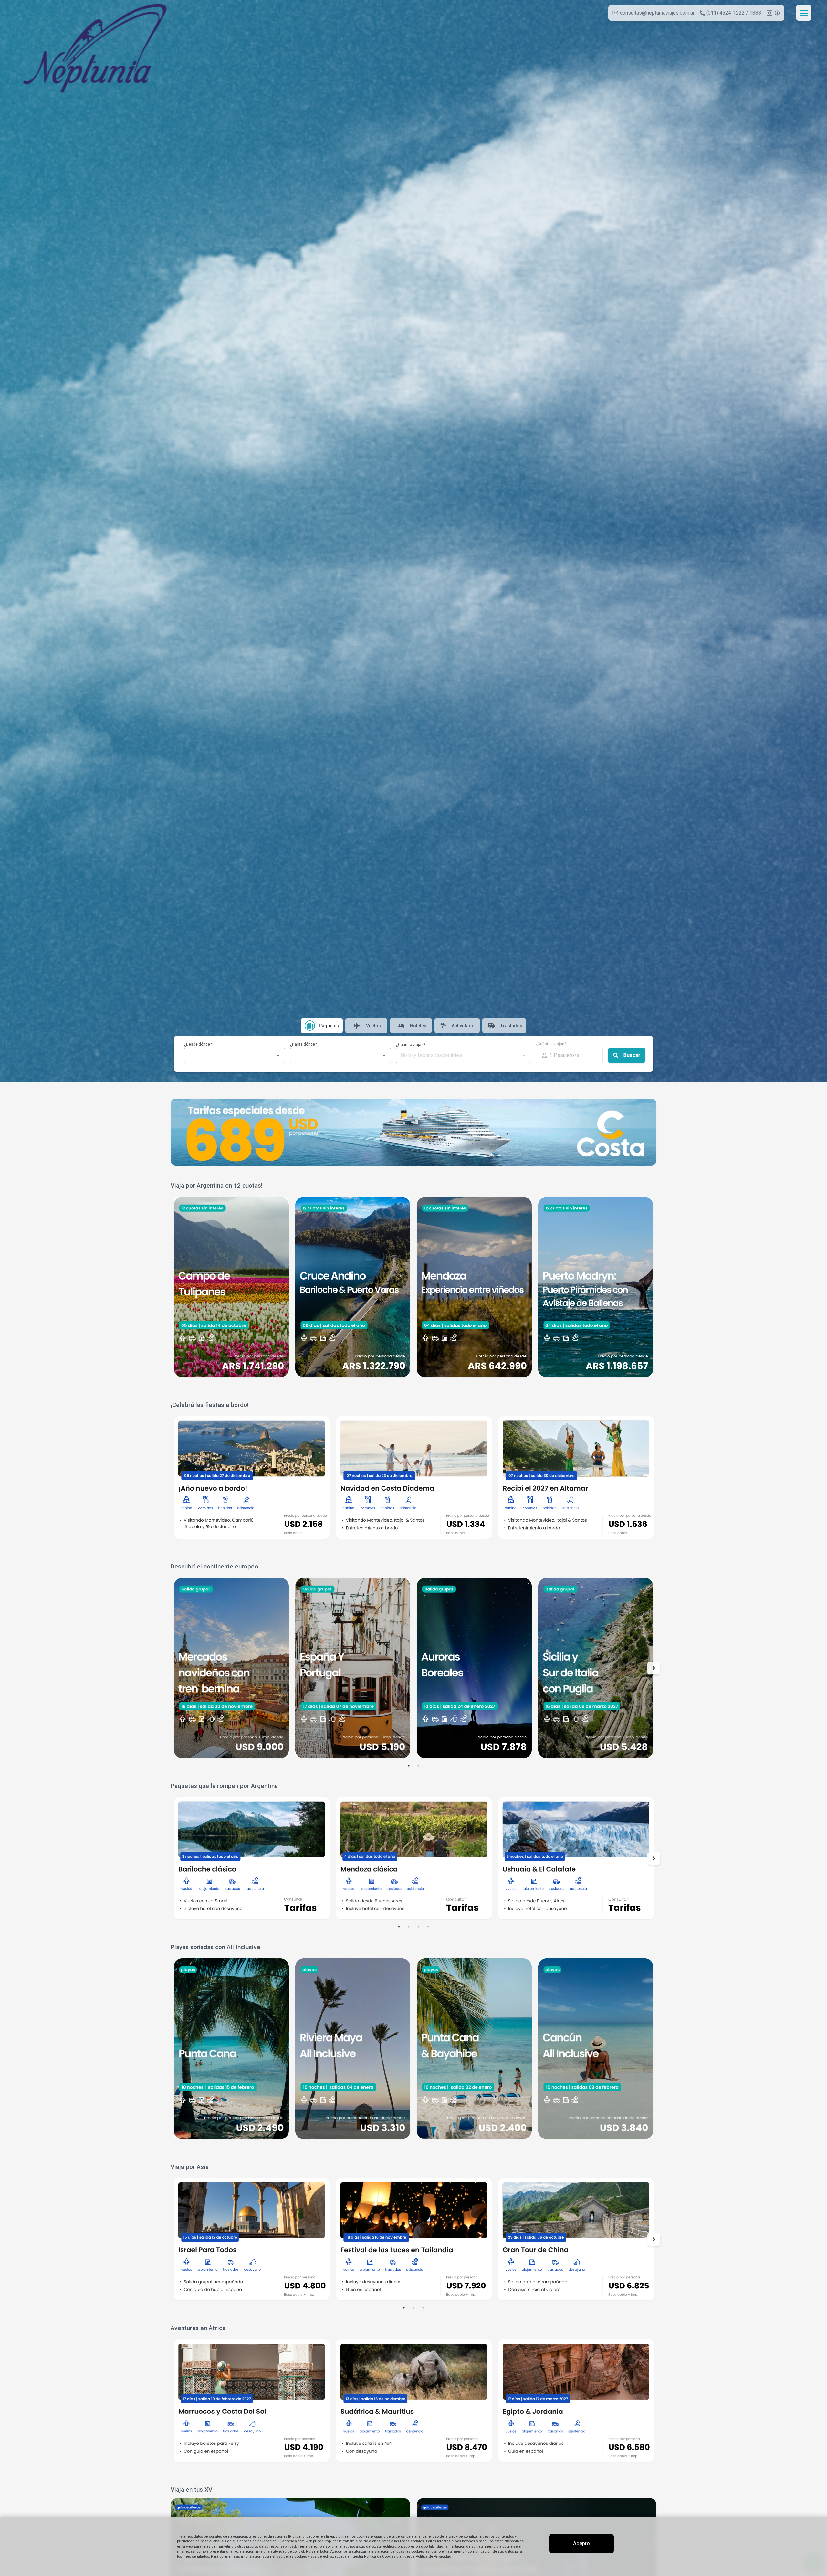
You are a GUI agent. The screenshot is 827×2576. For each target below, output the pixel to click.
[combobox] (229, 1056)
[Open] (278, 1056)
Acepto (581, 2544)
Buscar (632, 1055)
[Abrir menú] (804, 13)
